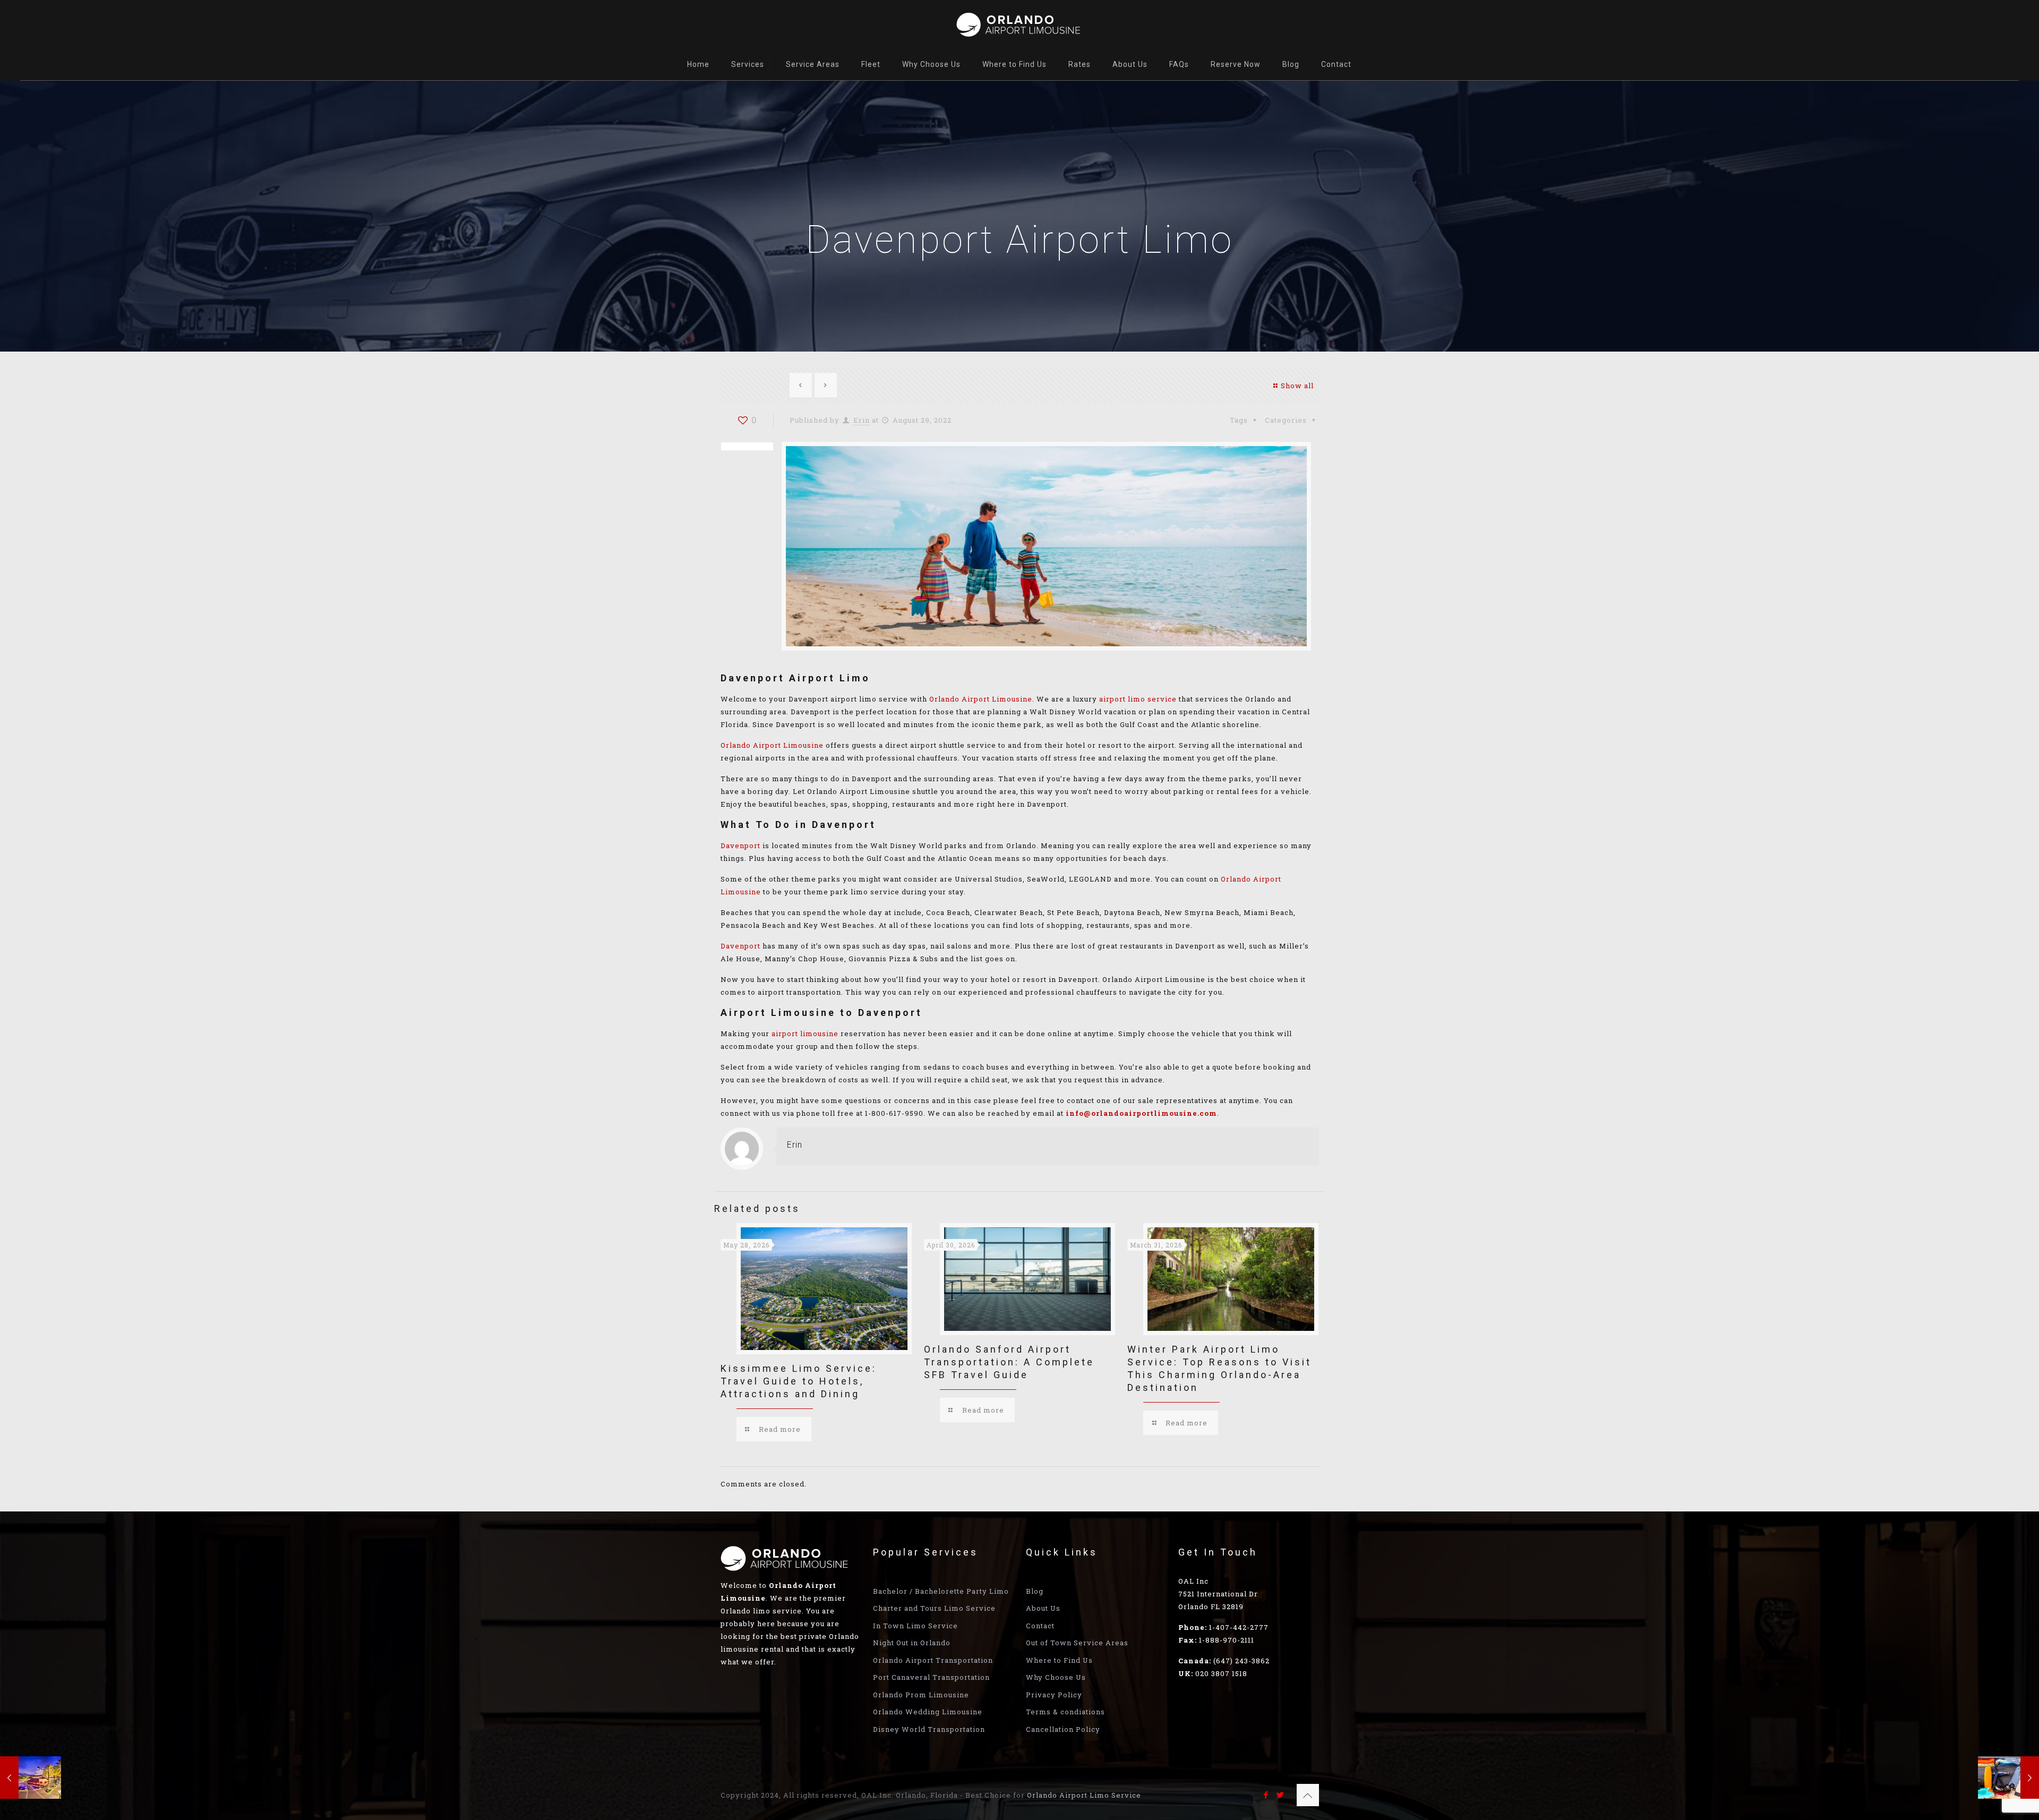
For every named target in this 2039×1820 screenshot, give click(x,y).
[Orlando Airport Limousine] (1019, 24)
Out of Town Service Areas (1077, 1643)
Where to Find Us (1059, 1660)
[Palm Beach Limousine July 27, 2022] (31, 1778)
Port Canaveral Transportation (931, 1677)
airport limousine (805, 1033)
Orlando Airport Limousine (981, 699)
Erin (862, 420)
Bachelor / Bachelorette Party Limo (941, 1591)
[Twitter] (1280, 1795)
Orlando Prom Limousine (921, 1695)
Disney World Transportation (929, 1729)
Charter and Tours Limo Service (934, 1608)
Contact (1040, 1626)
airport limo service (1138, 699)
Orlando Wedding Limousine (928, 1712)
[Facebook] (1266, 1795)
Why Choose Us (1056, 1677)
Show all (1297, 386)
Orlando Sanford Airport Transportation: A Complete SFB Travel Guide (1009, 1362)
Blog (1035, 1591)
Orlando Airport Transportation (933, 1660)
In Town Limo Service (915, 1626)
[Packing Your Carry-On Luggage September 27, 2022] (2008, 1778)
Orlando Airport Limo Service (1084, 1795)
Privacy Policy (1054, 1695)
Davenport (740, 845)
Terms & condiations (1065, 1712)
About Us (1043, 1608)
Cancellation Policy (1063, 1729)
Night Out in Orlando (912, 1643)
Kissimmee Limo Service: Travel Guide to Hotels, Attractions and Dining (799, 1381)
